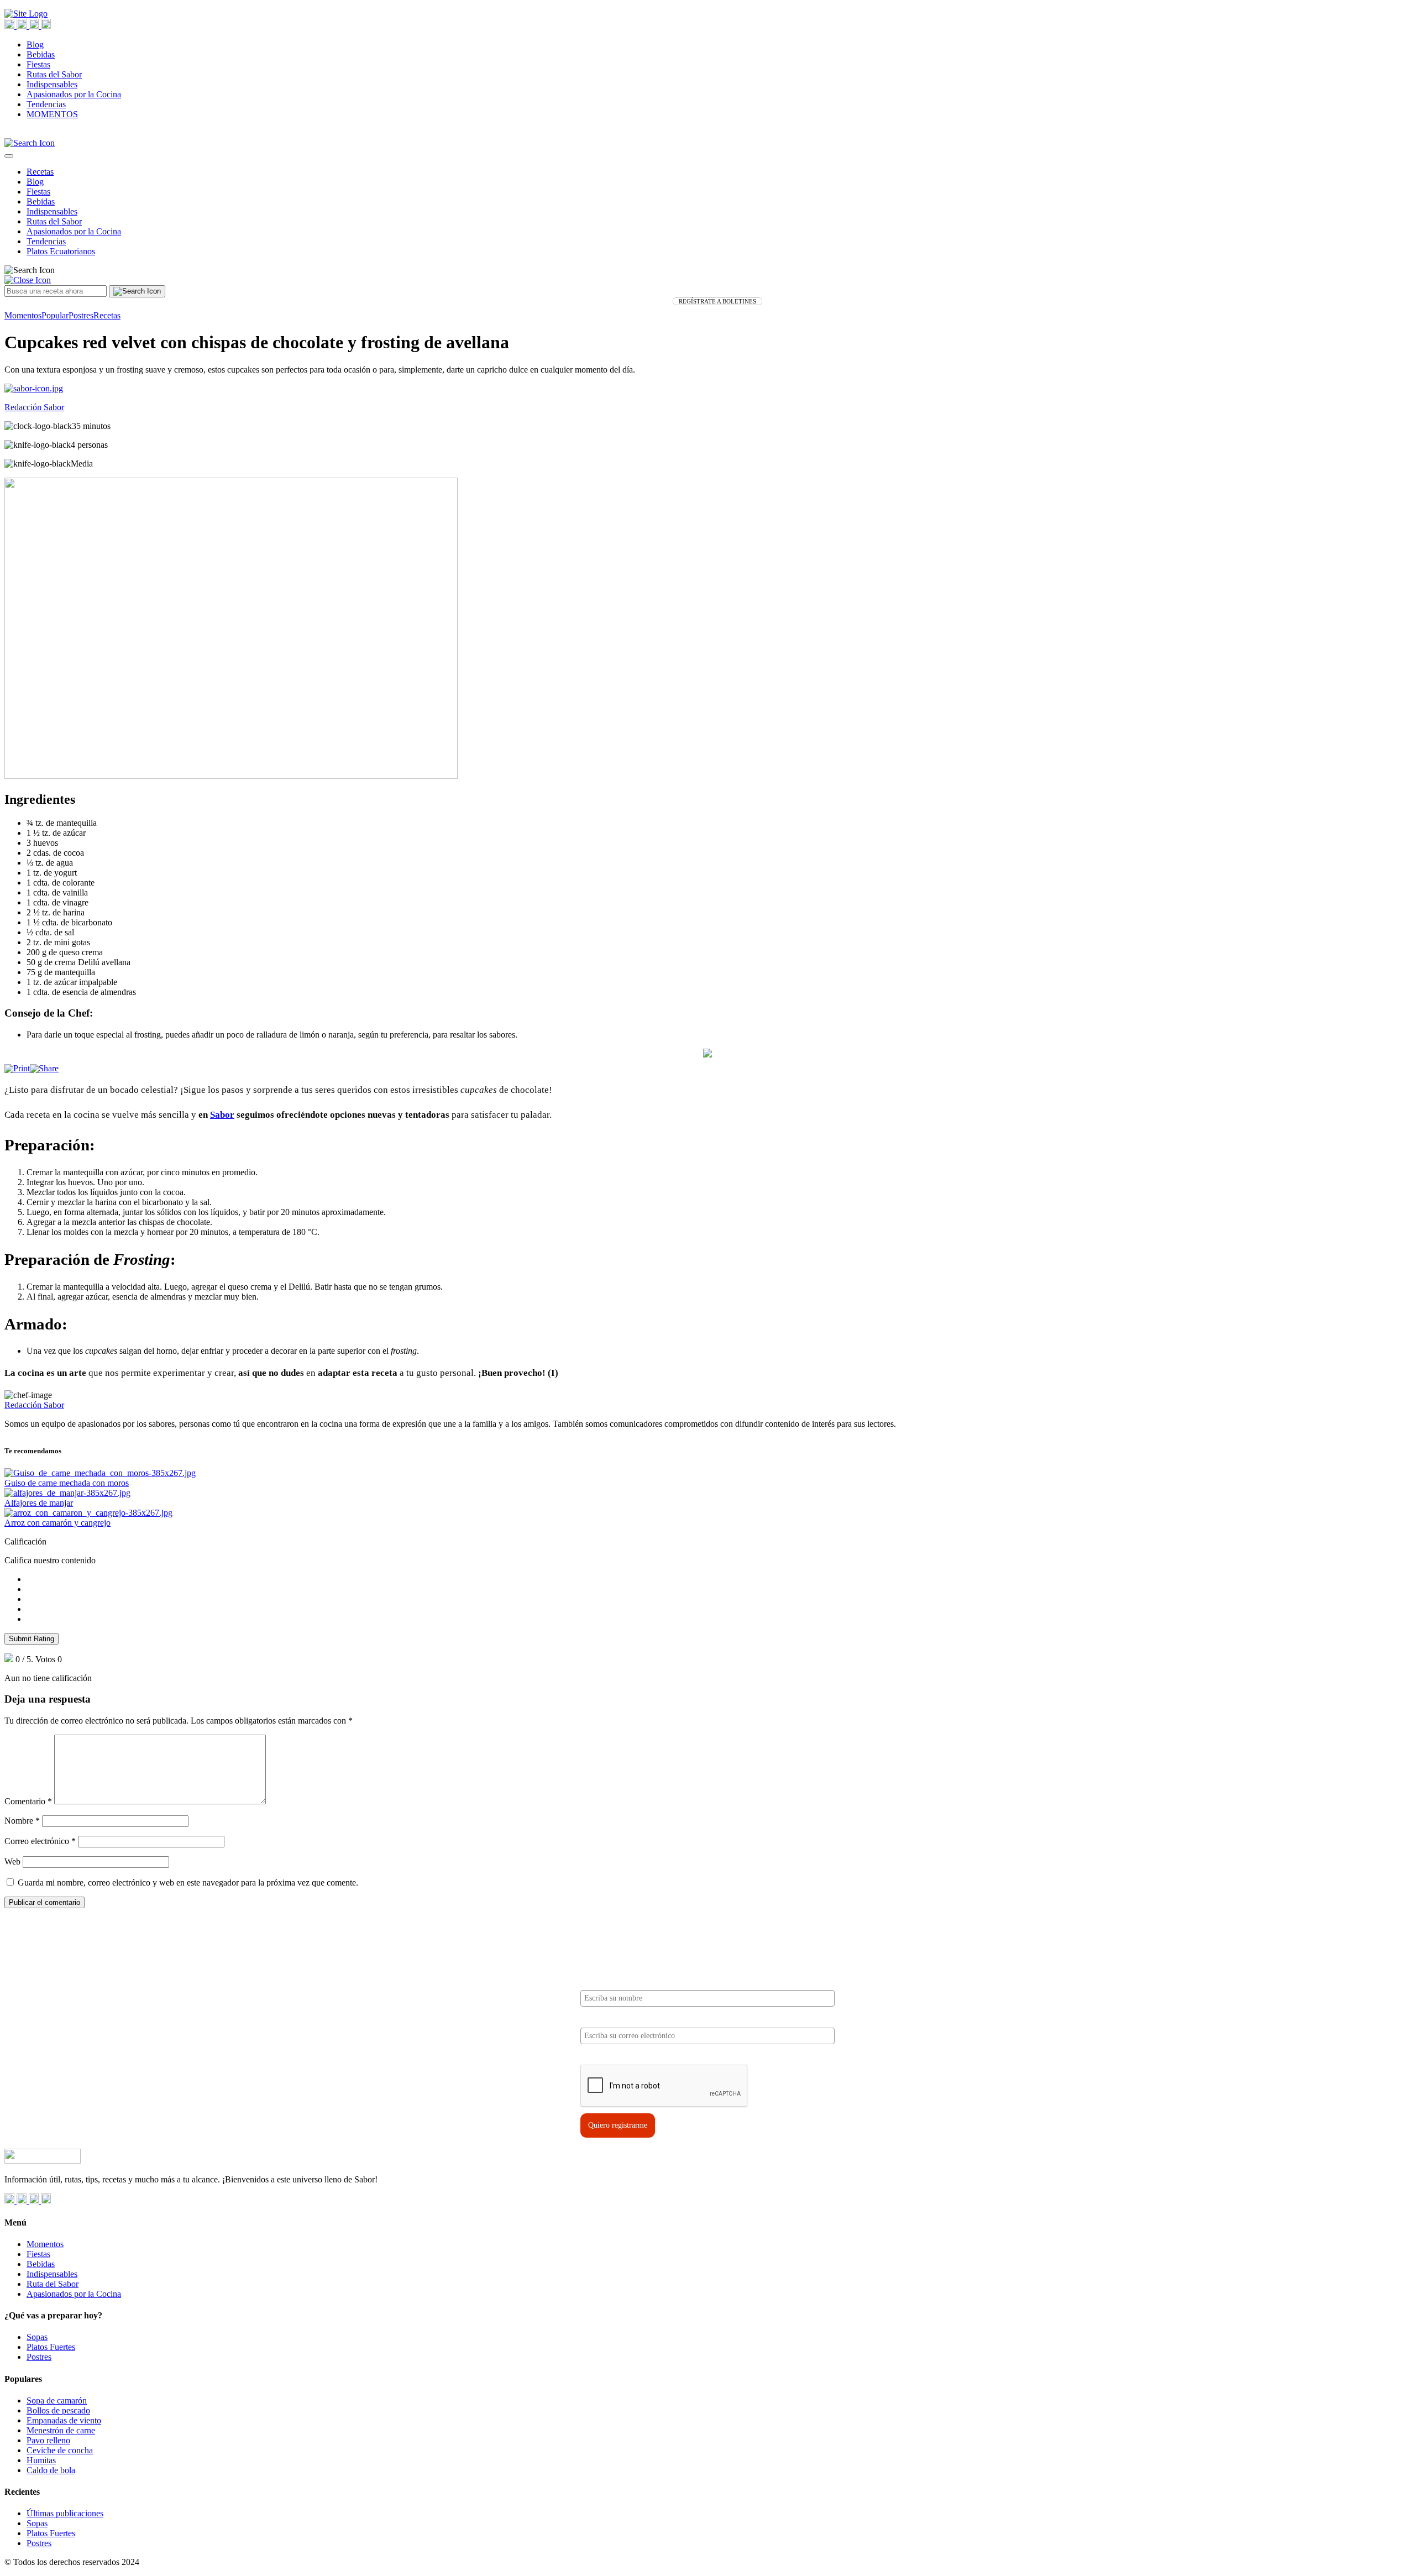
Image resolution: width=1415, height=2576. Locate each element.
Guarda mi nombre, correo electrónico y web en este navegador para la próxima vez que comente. (188, 1883)
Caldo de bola (51, 2470)
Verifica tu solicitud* (615, 2056)
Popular (55, 315)
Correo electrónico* (613, 2018)
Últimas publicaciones (65, 2513)
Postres (81, 315)
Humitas (41, 2460)
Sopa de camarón (57, 2400)
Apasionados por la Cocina (74, 94)
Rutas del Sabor (54, 74)
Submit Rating (32, 1639)
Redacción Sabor (34, 1405)
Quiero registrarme (618, 2125)
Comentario (28, 1801)
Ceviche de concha (60, 2450)
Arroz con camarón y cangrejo (57, 1523)
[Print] (17, 1068)
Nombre (22, 1821)
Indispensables (52, 84)
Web (12, 1862)
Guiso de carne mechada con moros (67, 1483)
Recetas (40, 172)
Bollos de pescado (58, 2410)
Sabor (222, 1115)
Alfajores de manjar (39, 1503)
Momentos (23, 315)
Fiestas (38, 64)
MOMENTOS (52, 114)
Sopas (37, 2337)
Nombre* (596, 1981)
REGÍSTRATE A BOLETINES (717, 301)
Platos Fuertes (51, 2347)
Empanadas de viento (64, 2420)
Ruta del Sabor (53, 2284)
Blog (35, 44)
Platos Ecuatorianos (61, 251)
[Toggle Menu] (9, 156)
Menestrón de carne (61, 2430)
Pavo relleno (48, 2440)
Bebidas (41, 54)
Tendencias (46, 104)
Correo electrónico (40, 1841)
